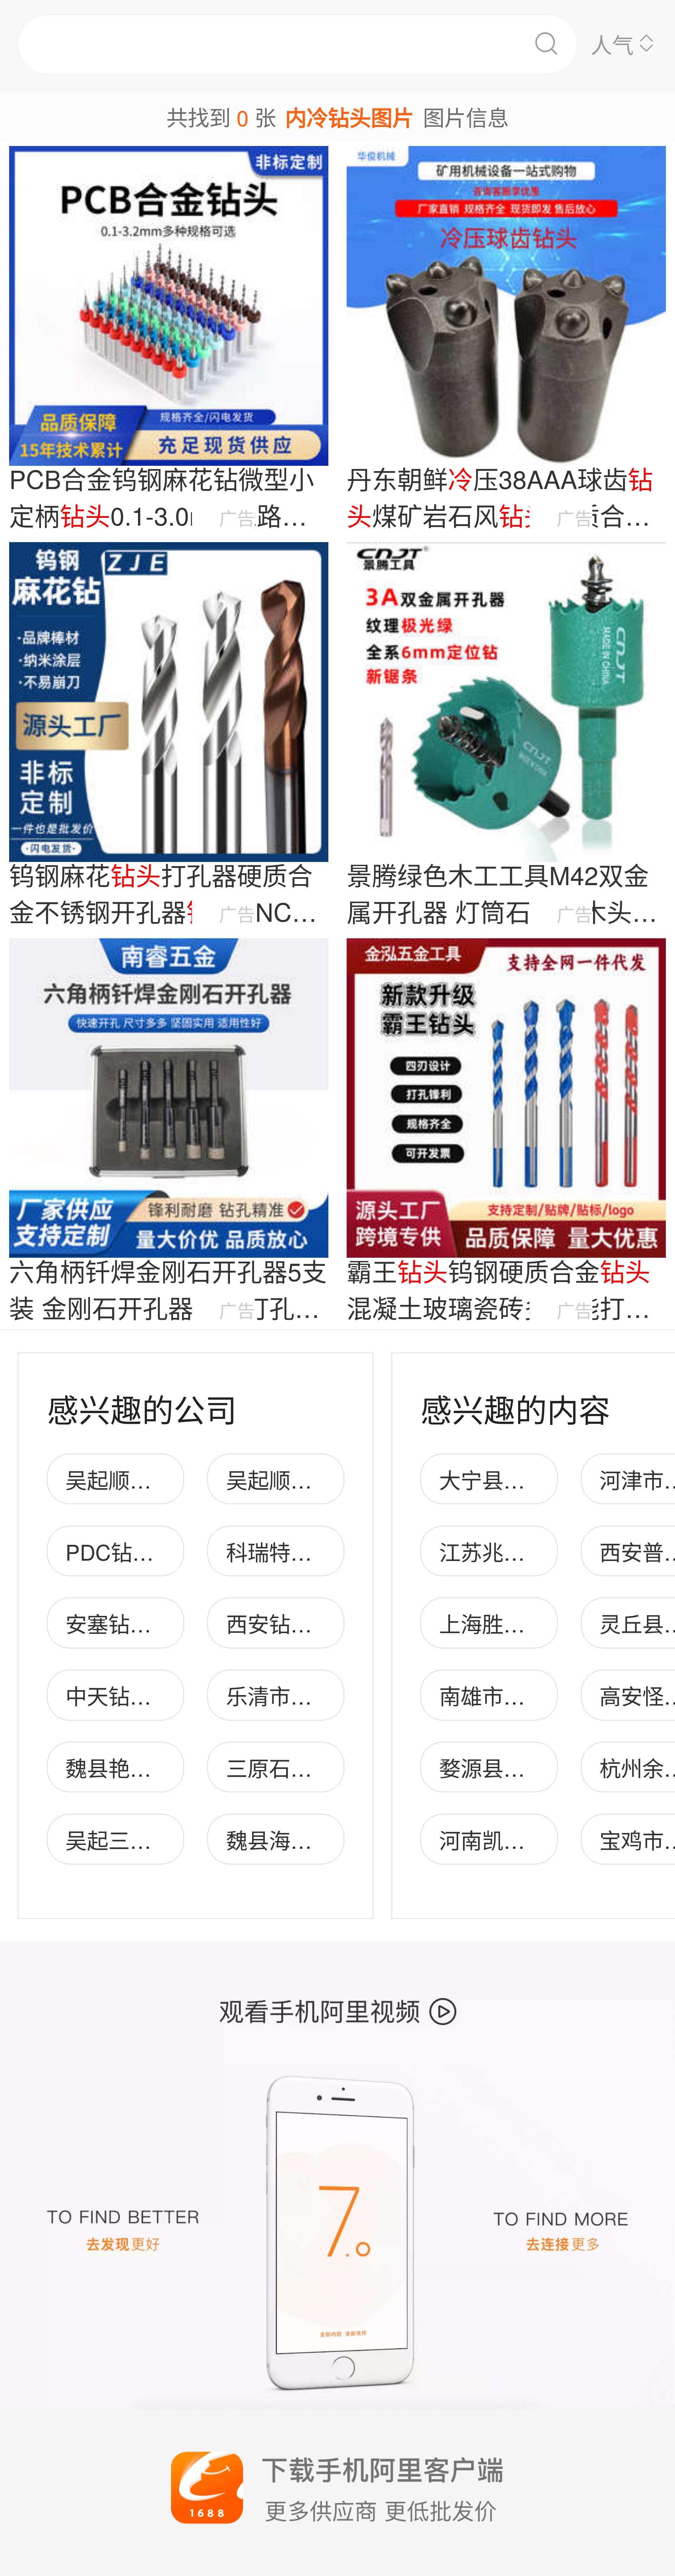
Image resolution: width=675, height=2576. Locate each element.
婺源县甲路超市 (514, 1767)
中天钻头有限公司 (151, 1695)
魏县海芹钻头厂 (301, 1839)
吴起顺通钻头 (290, 1479)
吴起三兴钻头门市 (151, 1839)
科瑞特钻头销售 (301, 1551)
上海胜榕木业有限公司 (546, 1623)
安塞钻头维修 (130, 1623)
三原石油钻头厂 (301, 1767)
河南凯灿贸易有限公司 (546, 1839)
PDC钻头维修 (131, 1551)
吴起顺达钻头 (130, 1479)
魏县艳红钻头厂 (140, 1767)
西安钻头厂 (280, 1623)
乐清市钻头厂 (290, 1695)
